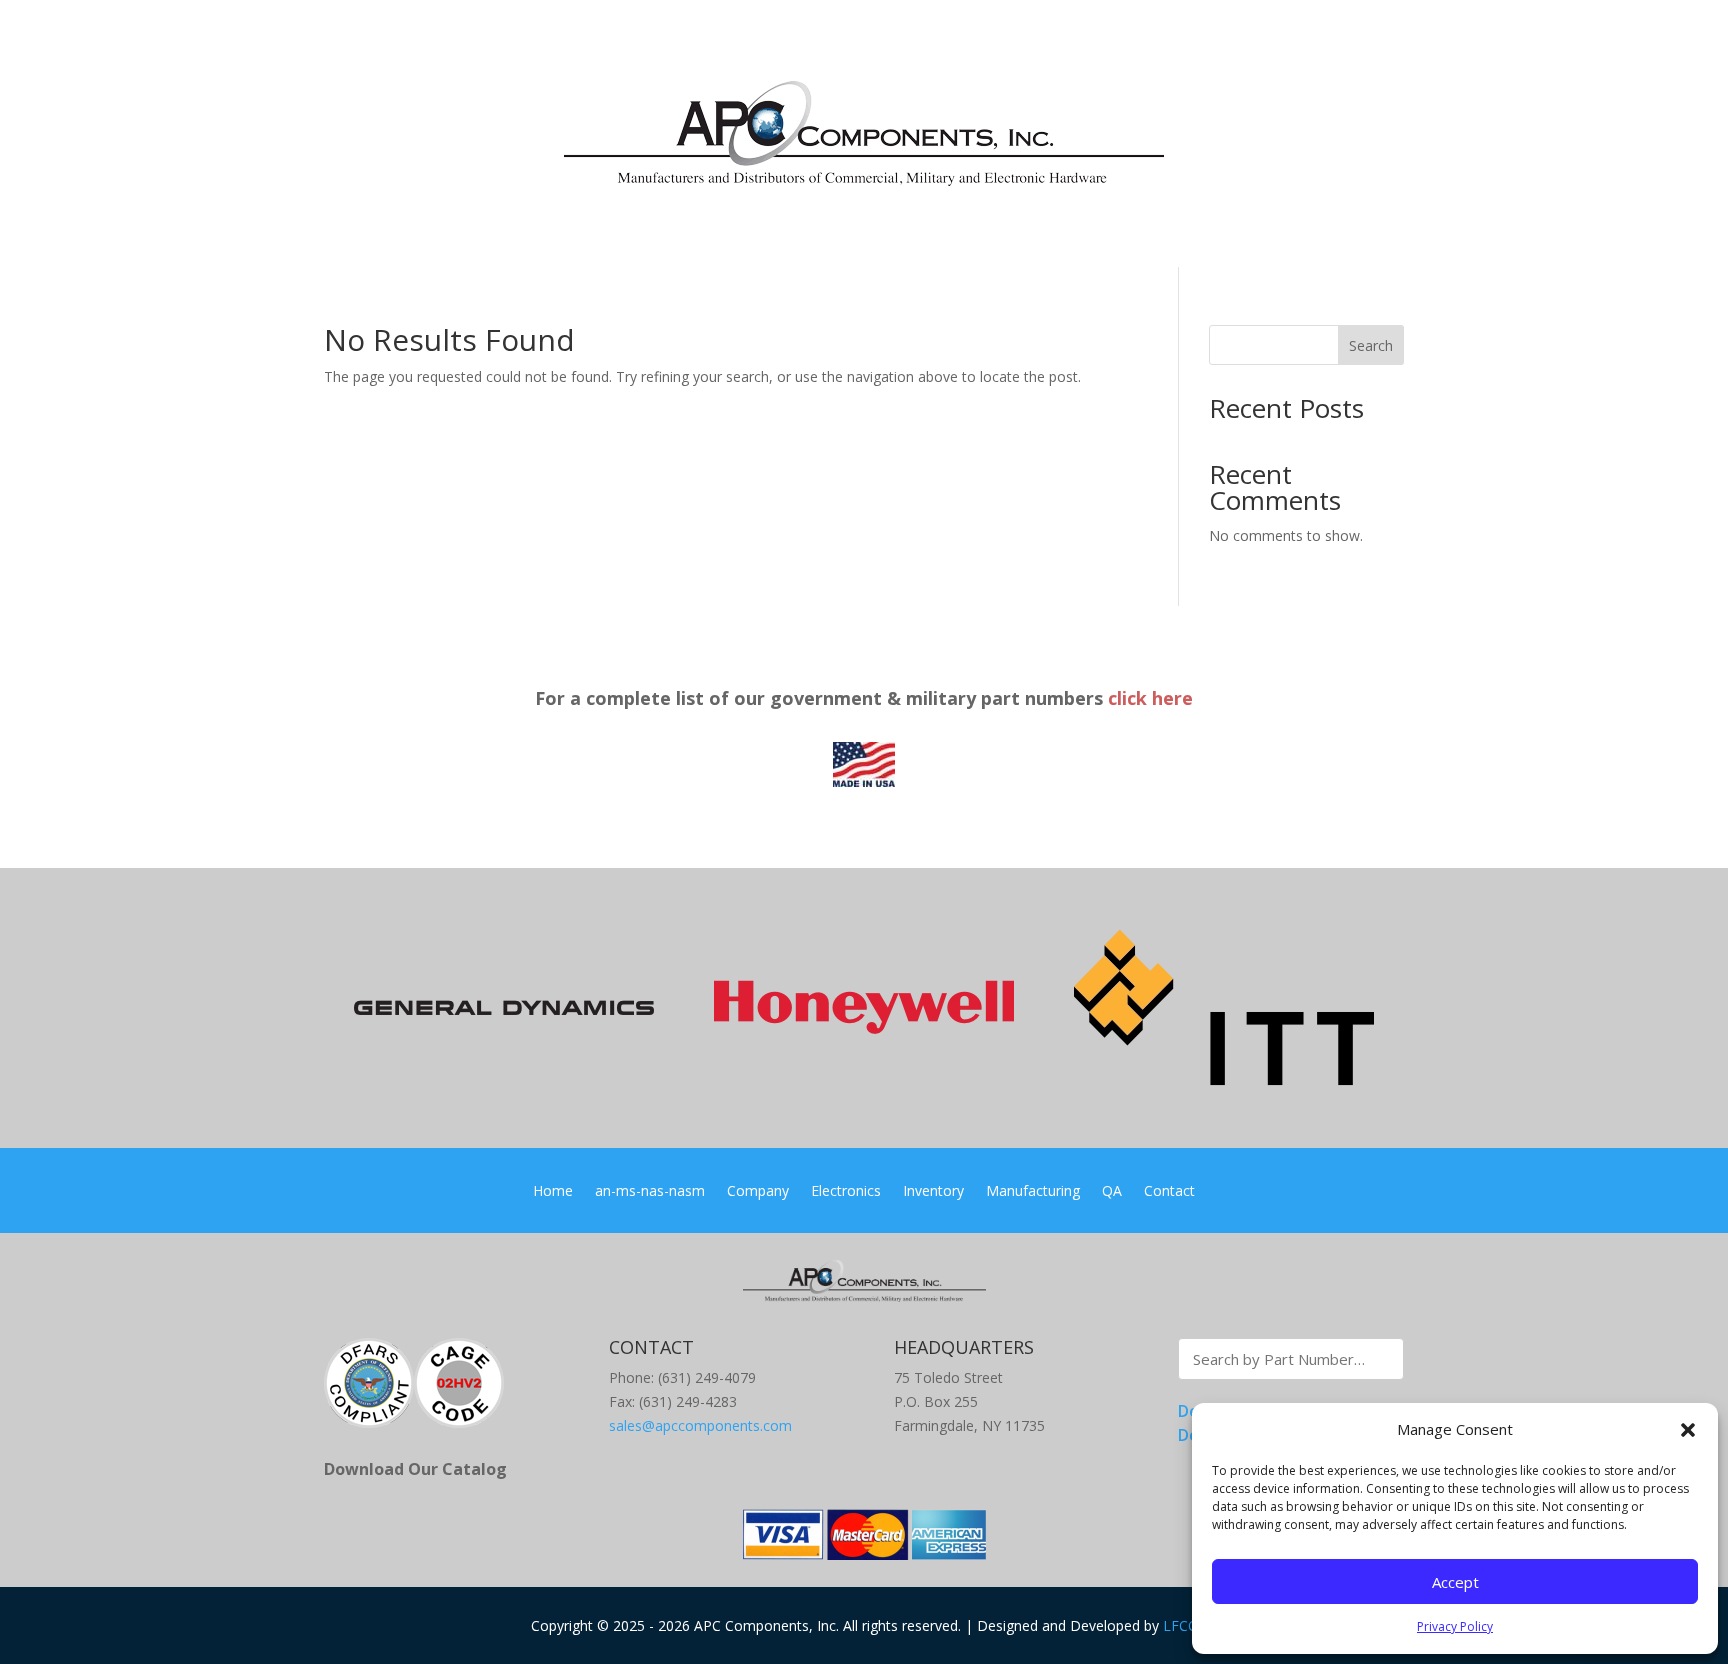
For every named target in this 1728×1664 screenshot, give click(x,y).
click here (1150, 698)
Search (1371, 345)
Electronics (846, 1192)
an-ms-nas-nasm (650, 1192)
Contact (1169, 1192)
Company (758, 1192)
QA (1112, 1192)
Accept (1455, 1582)
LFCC (1180, 1625)
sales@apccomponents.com (700, 1425)
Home (553, 1192)
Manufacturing (1033, 1192)
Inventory (933, 1192)
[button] (1688, 1430)
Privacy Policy (1455, 1626)
